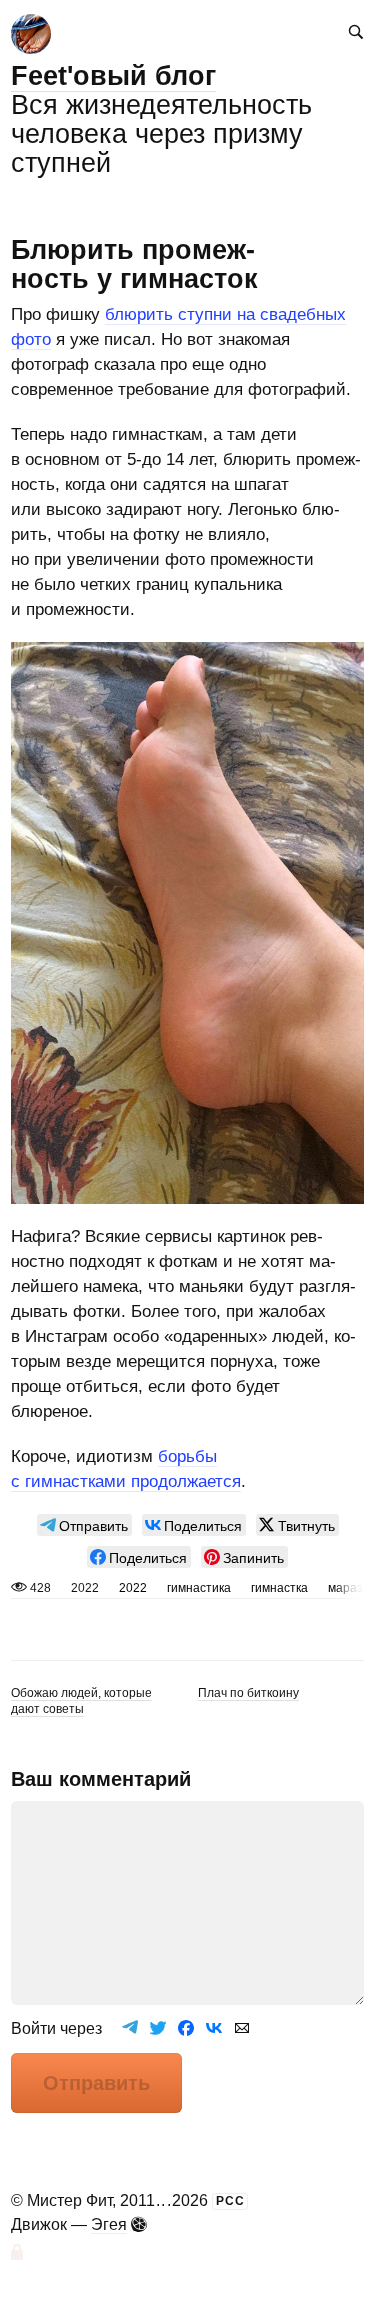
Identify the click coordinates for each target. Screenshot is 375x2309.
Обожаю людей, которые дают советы (81, 1701)
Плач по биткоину (248, 1693)
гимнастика (199, 1588)
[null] (84, 1525)
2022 (133, 1588)
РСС (230, 2201)
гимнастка (279, 1588)
